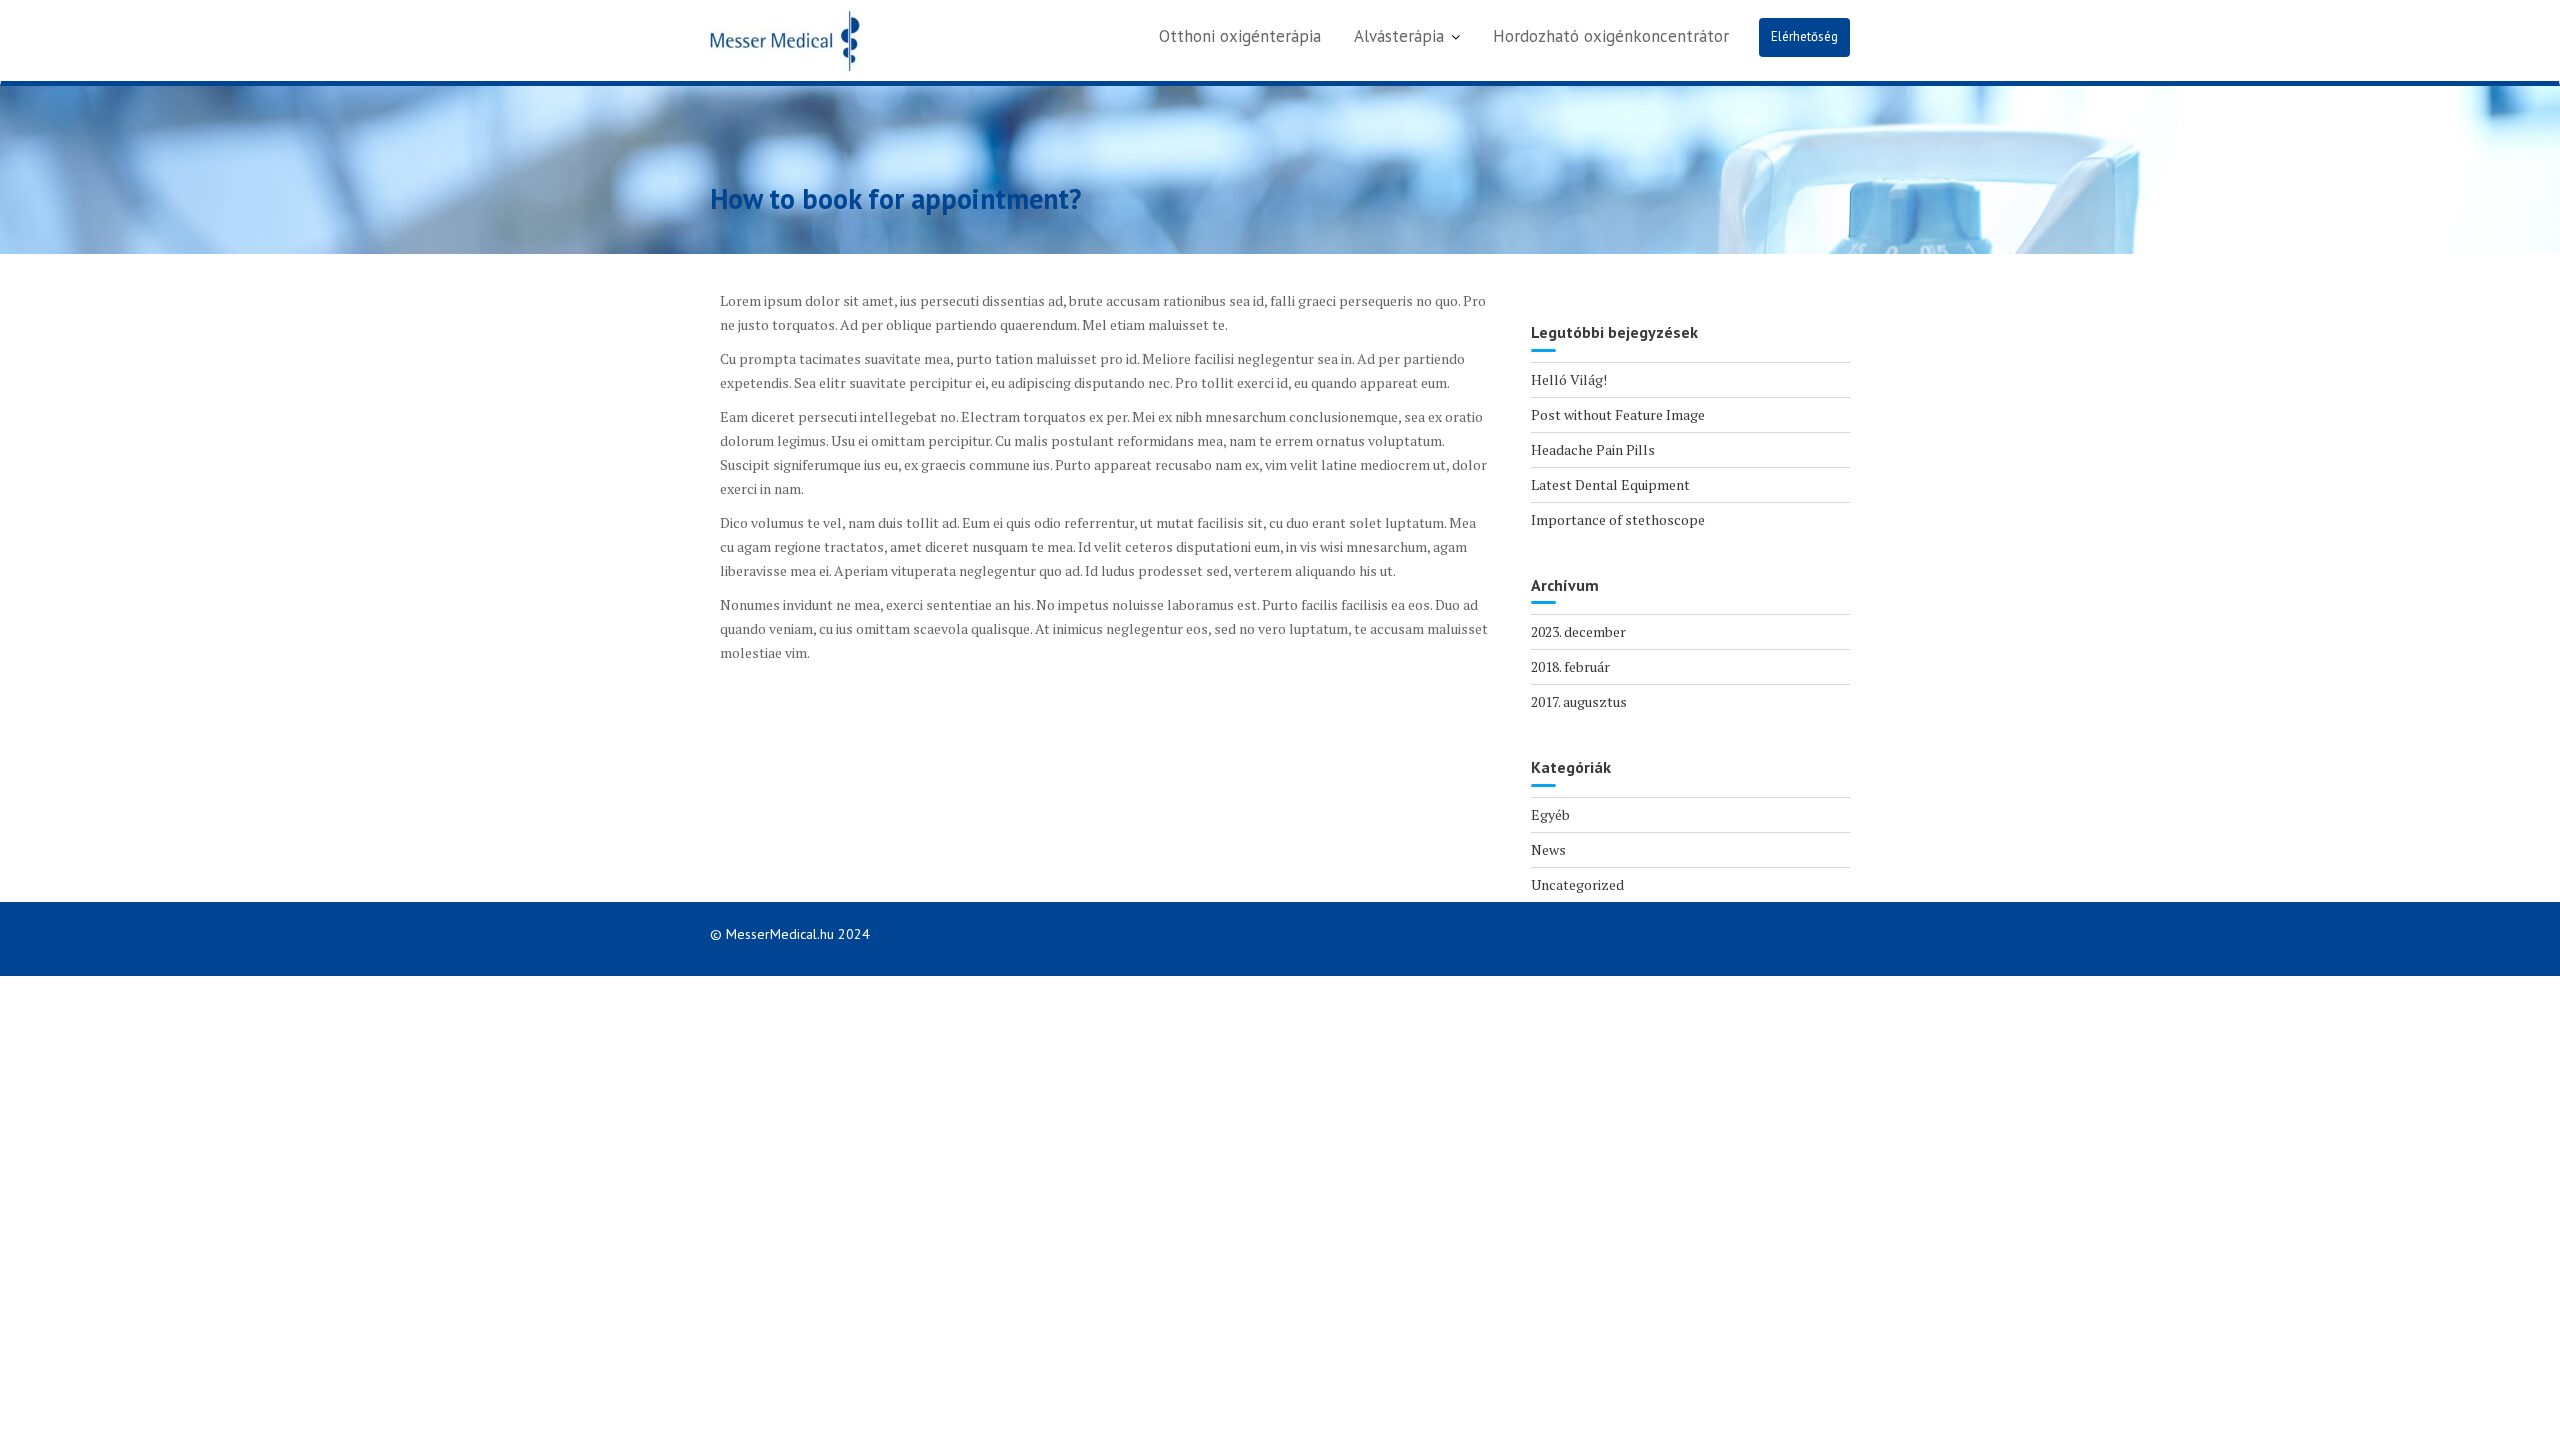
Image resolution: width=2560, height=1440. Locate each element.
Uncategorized (1577, 884)
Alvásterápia (1399, 36)
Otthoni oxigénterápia (1240, 36)
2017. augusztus (1579, 701)
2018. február (1570, 666)
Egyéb (1550, 814)
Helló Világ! (1569, 379)
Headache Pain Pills (1593, 449)
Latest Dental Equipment (1610, 484)
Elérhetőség (1804, 36)
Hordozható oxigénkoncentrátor (1611, 36)
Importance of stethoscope (1618, 519)
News (1548, 849)
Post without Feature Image (1618, 414)
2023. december (1578, 631)
